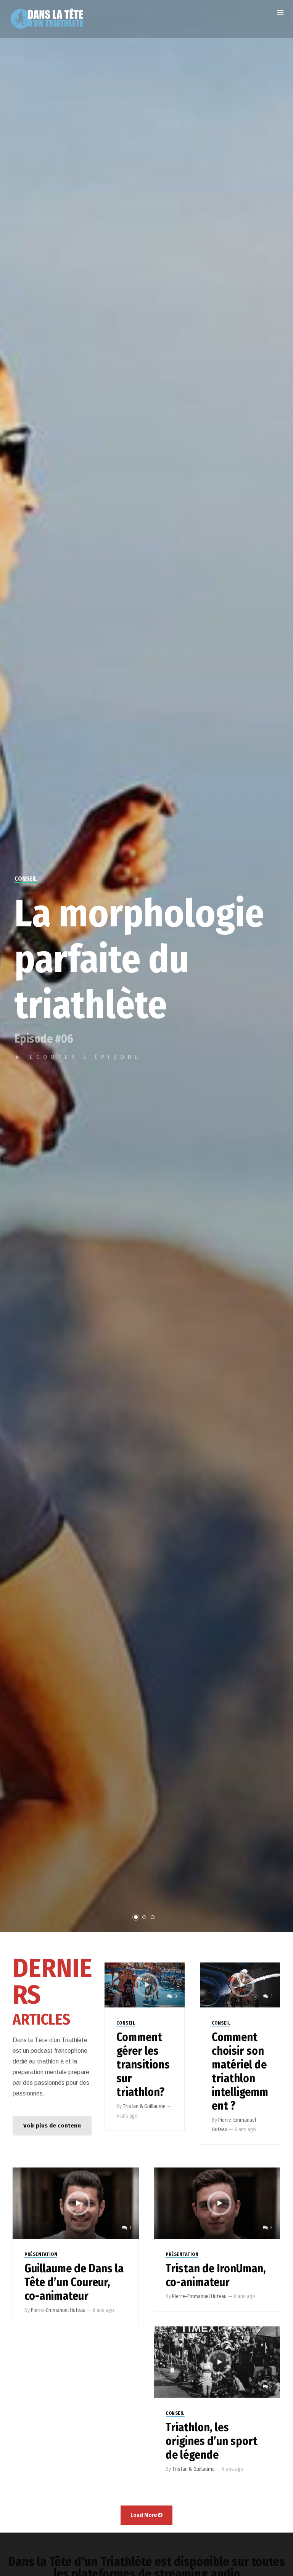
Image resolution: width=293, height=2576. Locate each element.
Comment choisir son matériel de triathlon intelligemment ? (240, 2071)
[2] (217, 2203)
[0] (145, 1984)
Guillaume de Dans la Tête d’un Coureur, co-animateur (74, 2282)
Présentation (41, 2254)
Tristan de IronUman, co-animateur (216, 2275)
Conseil (126, 2023)
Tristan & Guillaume (144, 2106)
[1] (240, 1984)
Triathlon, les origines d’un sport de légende (212, 2441)
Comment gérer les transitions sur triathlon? (143, 2065)
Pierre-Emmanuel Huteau (58, 2310)
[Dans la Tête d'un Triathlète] (47, 19)
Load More (144, 2515)
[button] (52, 2126)
